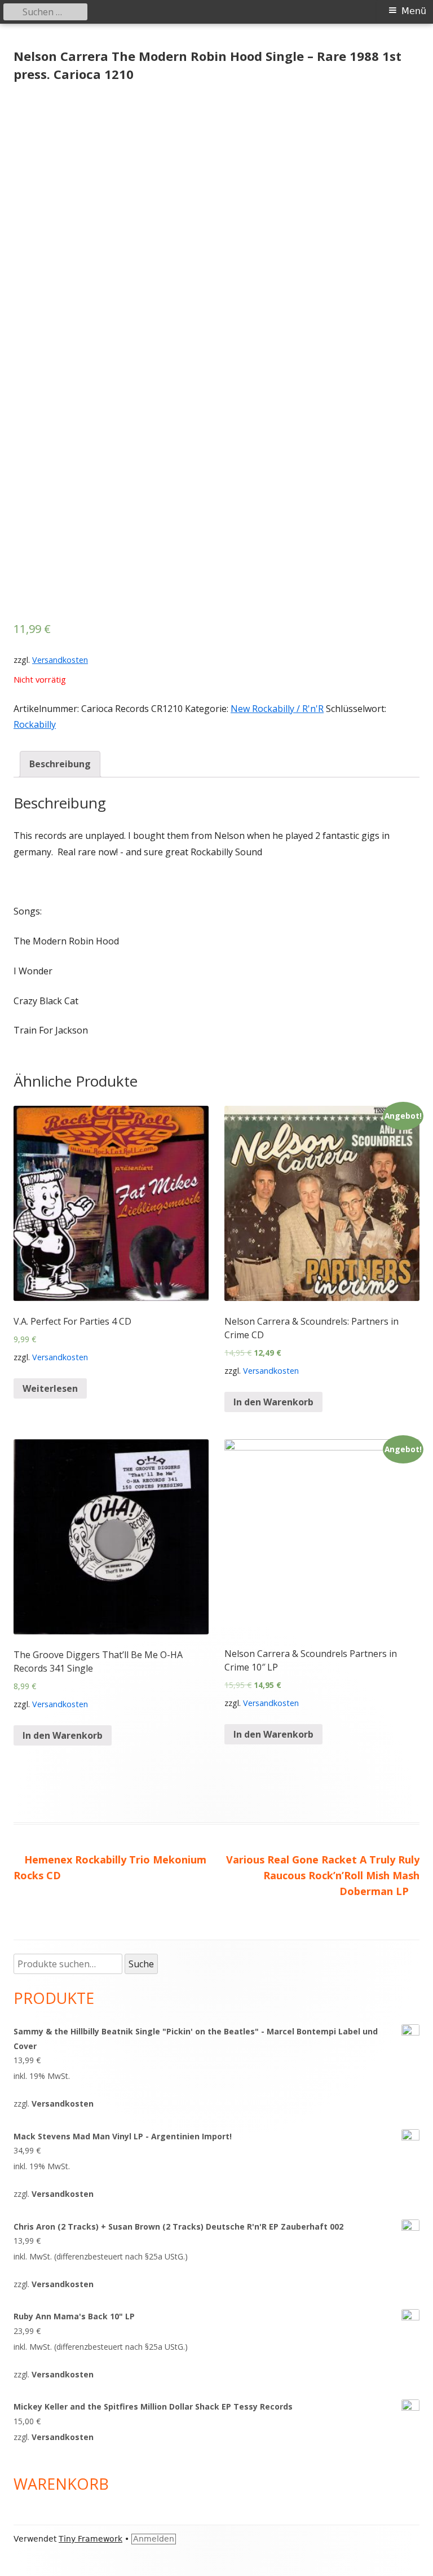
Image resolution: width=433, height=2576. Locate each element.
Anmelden (154, 2539)
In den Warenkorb (273, 1402)
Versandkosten (60, 660)
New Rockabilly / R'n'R (277, 709)
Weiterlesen (50, 1388)
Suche (141, 1964)
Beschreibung (60, 764)
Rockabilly (35, 724)
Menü (414, 11)
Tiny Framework (90, 2539)
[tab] (60, 764)
